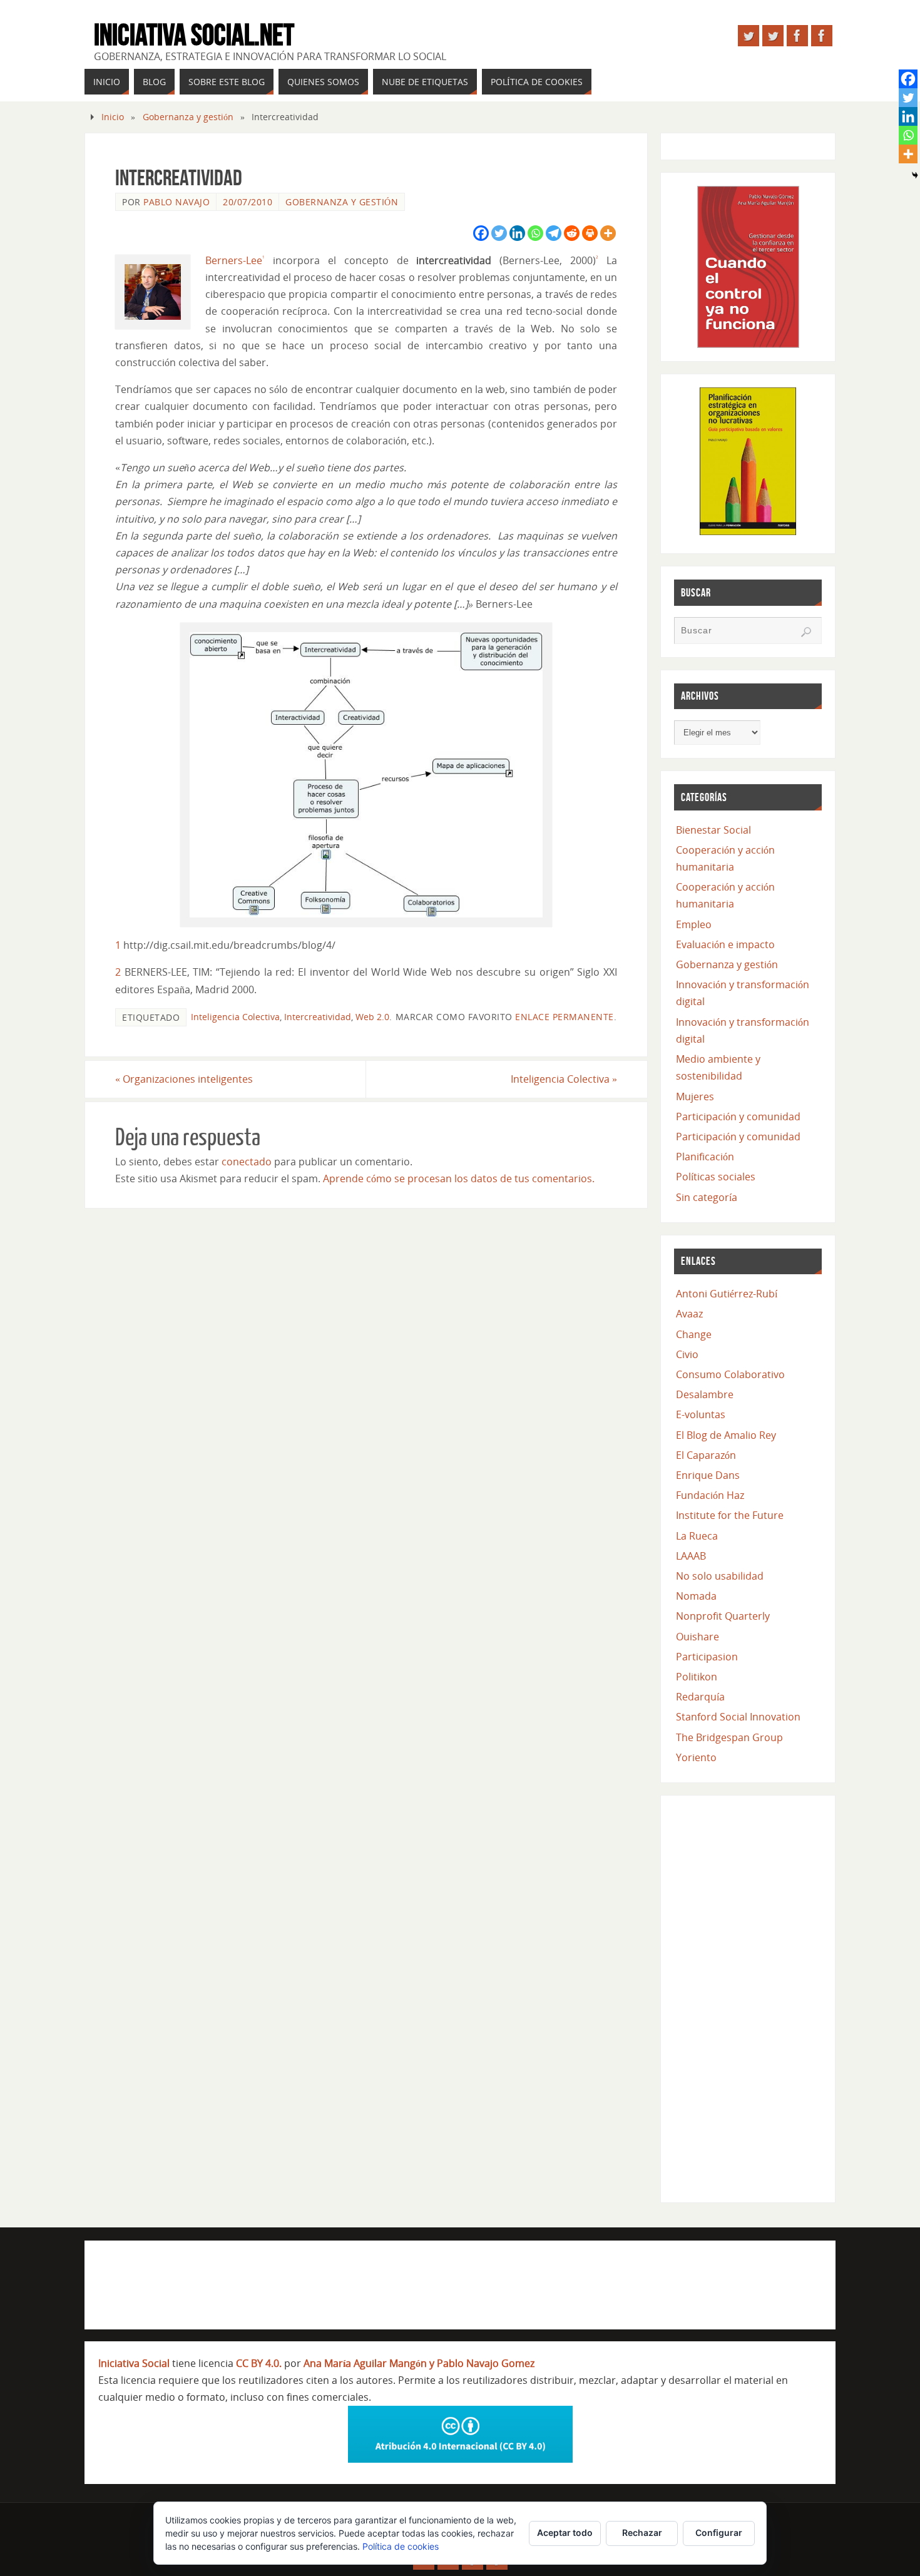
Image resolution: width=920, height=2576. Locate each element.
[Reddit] (572, 233)
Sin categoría (707, 1197)
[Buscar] (806, 632)
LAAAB (691, 1556)
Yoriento (696, 1757)
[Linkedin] (517, 233)
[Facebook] (481, 233)
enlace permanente (565, 1017)
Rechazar (642, 2533)
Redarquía (700, 1697)
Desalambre (705, 1394)
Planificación (705, 1157)
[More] (608, 233)
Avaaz (689, 1314)
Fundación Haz (710, 1495)
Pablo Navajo (176, 202)
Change (694, 1334)
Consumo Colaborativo (730, 1374)
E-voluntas (701, 1414)
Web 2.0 (372, 1017)
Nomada (696, 1596)
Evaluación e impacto (725, 944)
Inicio (113, 117)
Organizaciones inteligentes (184, 1079)
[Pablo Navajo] (749, 36)
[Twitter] (499, 233)
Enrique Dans (708, 1475)
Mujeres (695, 1096)
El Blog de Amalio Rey (726, 1435)
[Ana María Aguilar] (773, 36)
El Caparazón (706, 1455)
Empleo (694, 924)
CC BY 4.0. (259, 2363)
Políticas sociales (716, 1177)
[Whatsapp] (535, 233)
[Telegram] (554, 233)
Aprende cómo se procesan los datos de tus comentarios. (459, 1178)
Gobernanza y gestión (188, 117)
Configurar (719, 2533)
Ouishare (698, 1637)
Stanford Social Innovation (738, 1717)
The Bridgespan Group (729, 1737)
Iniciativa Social (134, 2363)
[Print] (590, 233)
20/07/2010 (248, 202)
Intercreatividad (318, 1017)
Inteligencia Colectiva (235, 1017)
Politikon (697, 1677)
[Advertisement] (748, 1996)
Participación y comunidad (738, 1117)
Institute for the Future (730, 1515)
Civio (687, 1354)
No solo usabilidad (720, 1576)
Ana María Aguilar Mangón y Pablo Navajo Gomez (419, 2363)
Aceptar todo (565, 2533)
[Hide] (915, 175)
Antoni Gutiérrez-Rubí (727, 1294)
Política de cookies (401, 2546)
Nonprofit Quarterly (723, 1616)
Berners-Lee (234, 260)
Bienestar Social (713, 830)
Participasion (707, 1657)
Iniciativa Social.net (194, 35)
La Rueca (697, 1536)
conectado (247, 1162)
